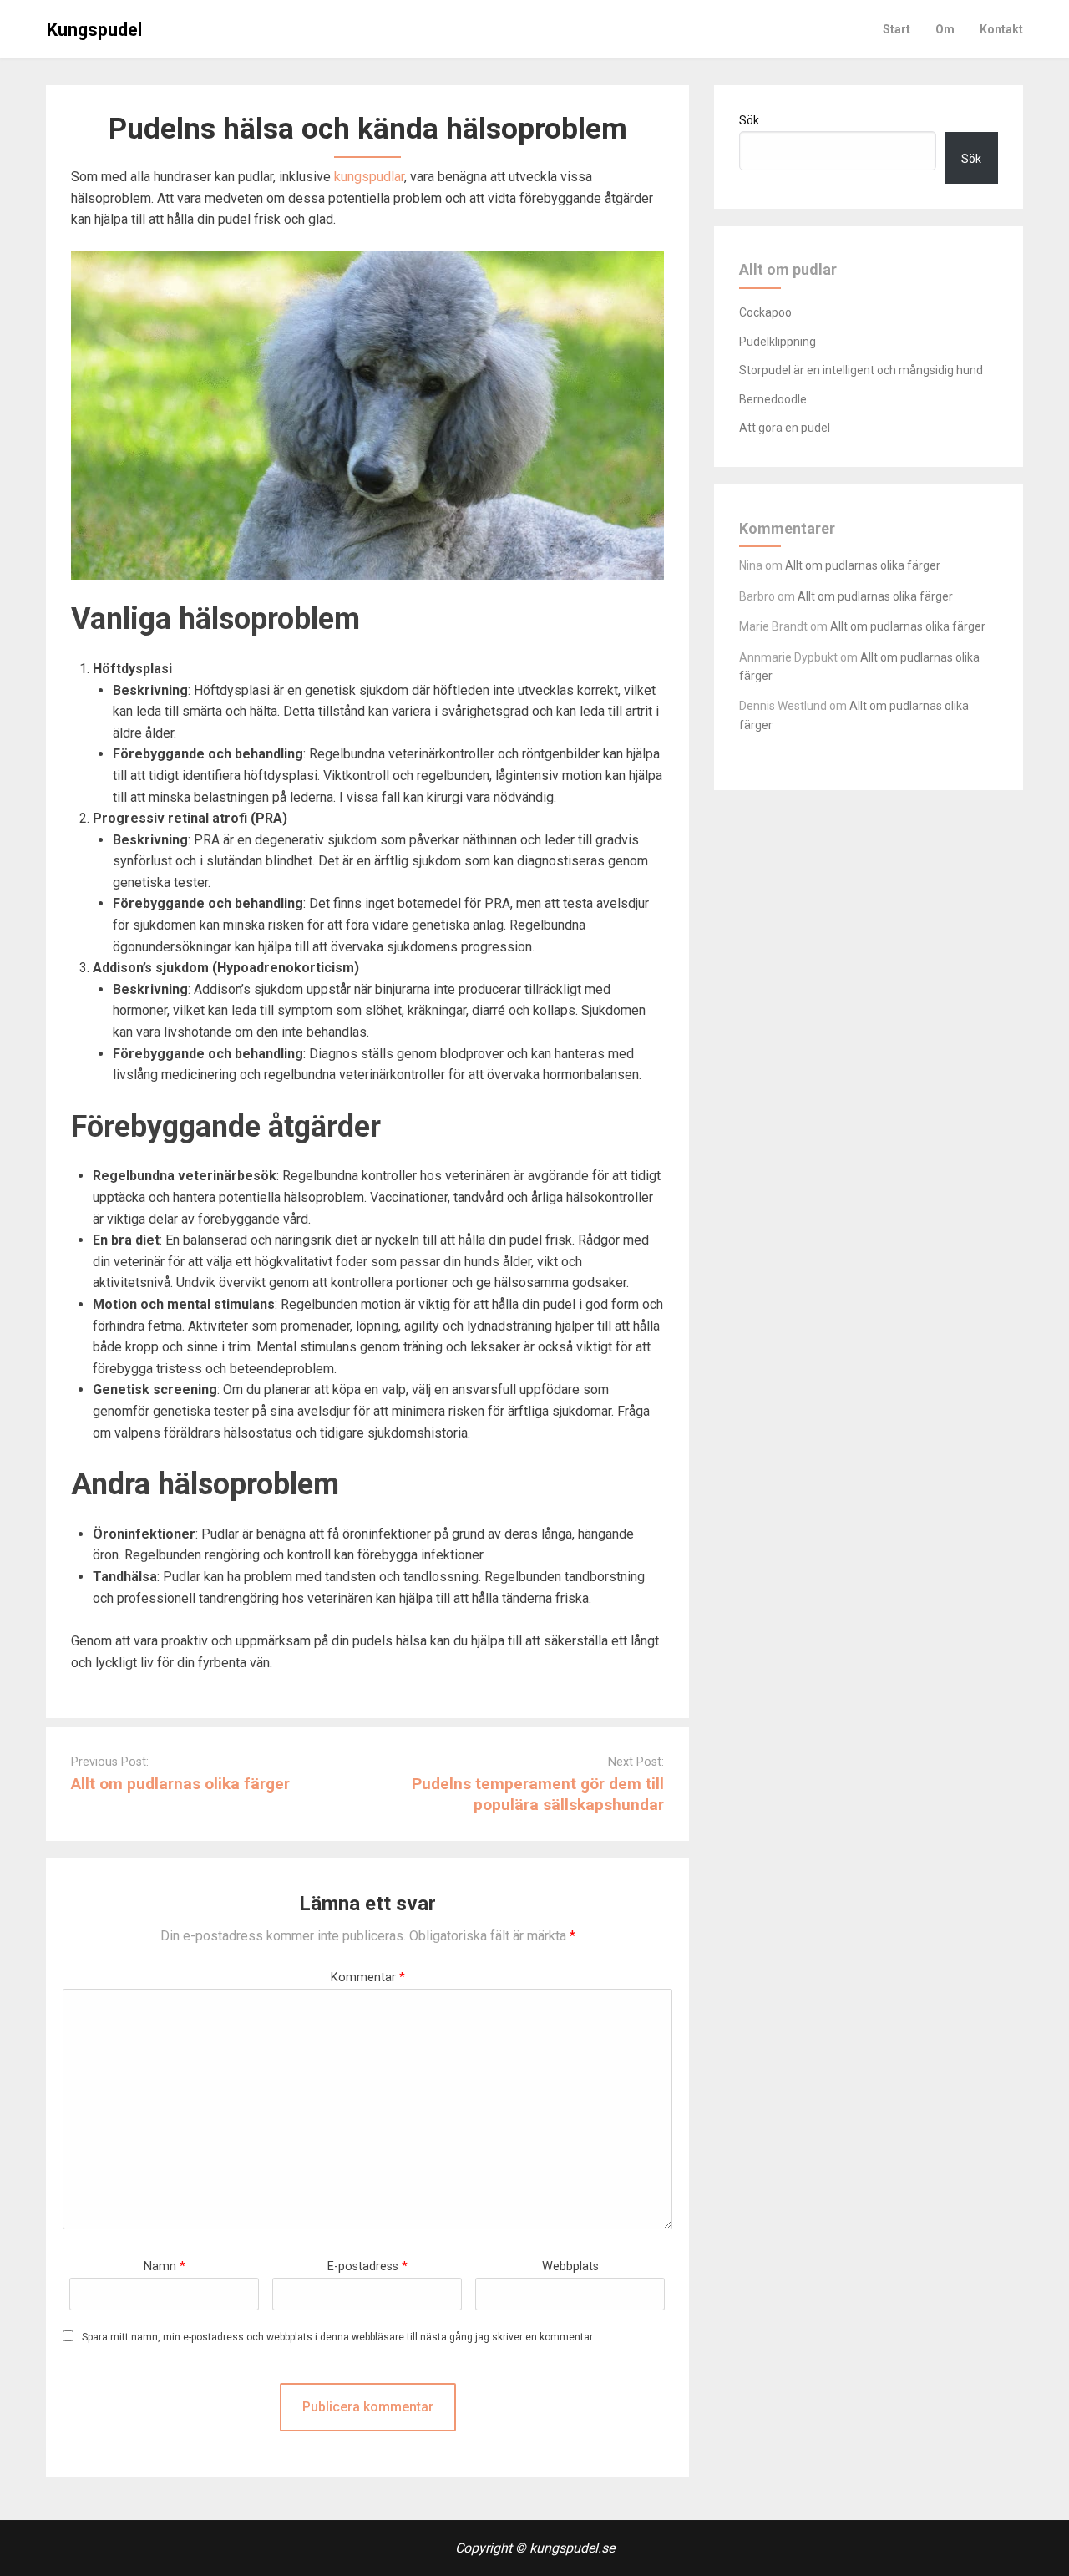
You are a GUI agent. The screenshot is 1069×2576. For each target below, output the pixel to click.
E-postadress (367, 2267)
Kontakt (1001, 29)
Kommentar (368, 1978)
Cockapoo (765, 312)
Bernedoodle (773, 399)
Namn (165, 2267)
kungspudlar (369, 177)
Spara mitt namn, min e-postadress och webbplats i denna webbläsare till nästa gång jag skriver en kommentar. (338, 2338)
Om (945, 29)
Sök (749, 120)
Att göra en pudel (785, 428)
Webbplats (570, 2267)
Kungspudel (94, 30)
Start (897, 29)
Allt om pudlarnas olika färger (180, 1784)
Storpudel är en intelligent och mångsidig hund (861, 370)
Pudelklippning (778, 342)
